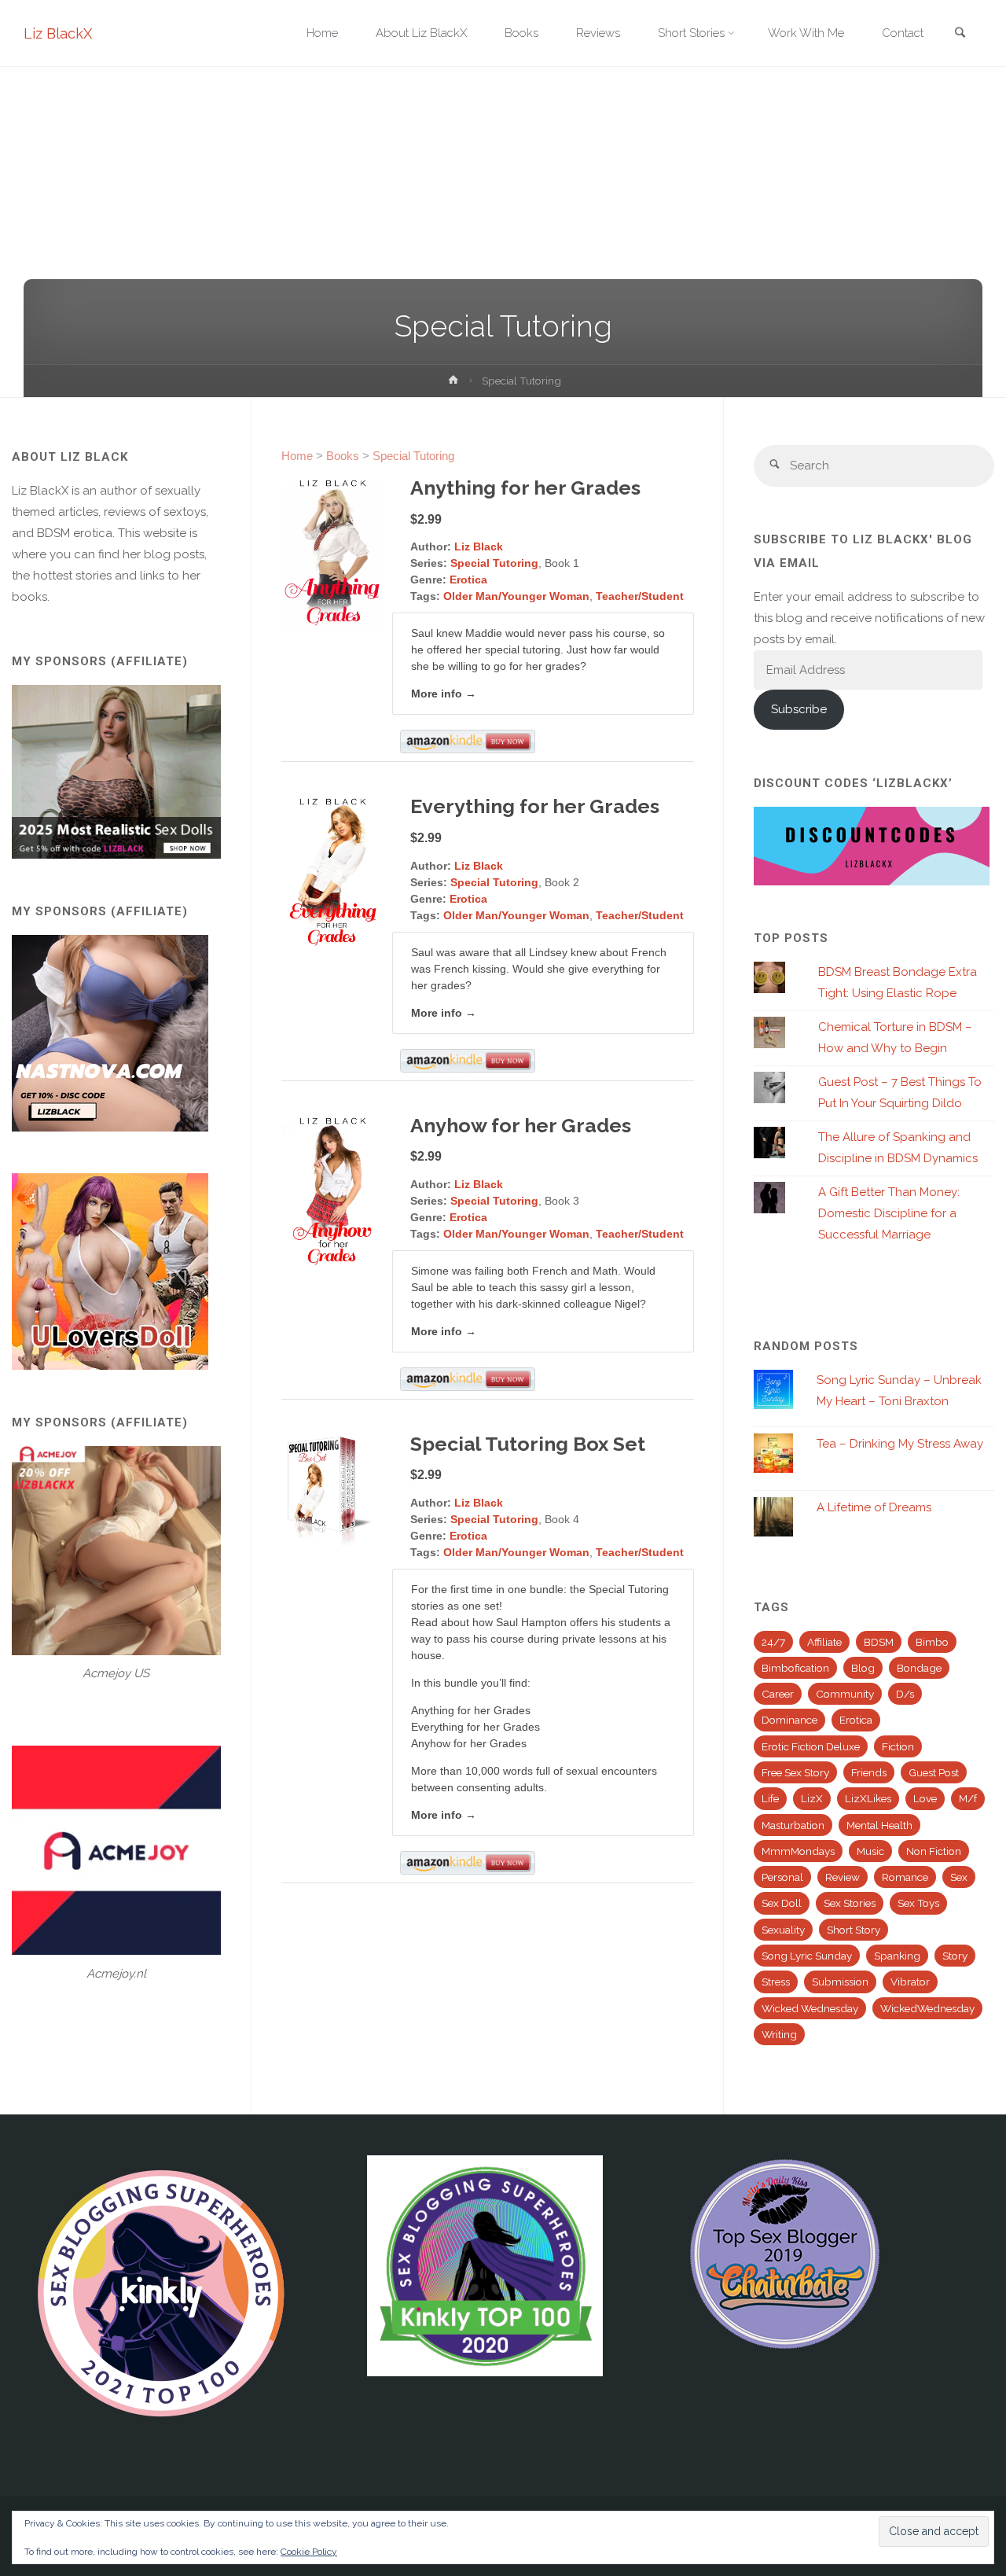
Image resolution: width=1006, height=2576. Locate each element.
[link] (960, 34)
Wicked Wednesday (810, 2008)
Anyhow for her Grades (521, 1125)
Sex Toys (918, 1903)
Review (843, 1877)
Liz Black (479, 546)
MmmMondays (798, 1851)
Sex (959, 1877)
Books (343, 456)
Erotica (468, 580)
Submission (840, 1982)
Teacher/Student (640, 596)
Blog (863, 1668)
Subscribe (799, 709)
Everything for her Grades (535, 806)
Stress (776, 1982)
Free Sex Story (795, 1772)
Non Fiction (934, 1851)
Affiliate (824, 1642)
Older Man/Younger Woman (516, 596)
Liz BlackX (58, 33)
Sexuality (783, 1930)
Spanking (897, 1956)
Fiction (898, 1746)
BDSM (879, 1642)
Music (870, 1851)
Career (778, 1694)
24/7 (773, 1642)
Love (925, 1798)
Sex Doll (782, 1903)
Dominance (789, 1720)
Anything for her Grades (525, 488)
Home (297, 456)
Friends (869, 1772)
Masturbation (793, 1825)
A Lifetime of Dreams (874, 1507)
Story (955, 1956)
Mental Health (879, 1825)
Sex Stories (850, 1903)
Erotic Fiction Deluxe (811, 1746)
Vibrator (910, 1982)
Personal (782, 1877)
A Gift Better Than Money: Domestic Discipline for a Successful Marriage (889, 1213)
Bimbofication (795, 1668)
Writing (779, 2034)
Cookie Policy (309, 2552)
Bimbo (932, 1642)
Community (845, 1694)
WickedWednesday (927, 2008)
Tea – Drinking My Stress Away (900, 1444)
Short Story (854, 1930)
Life (770, 1798)
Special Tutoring (413, 456)
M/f (968, 1798)
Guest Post (934, 1772)
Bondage (919, 1668)
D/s (905, 1694)
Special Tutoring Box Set (528, 1444)
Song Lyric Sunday (807, 1956)
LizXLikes (868, 1798)
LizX (812, 1798)
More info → (444, 694)
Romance (905, 1877)
